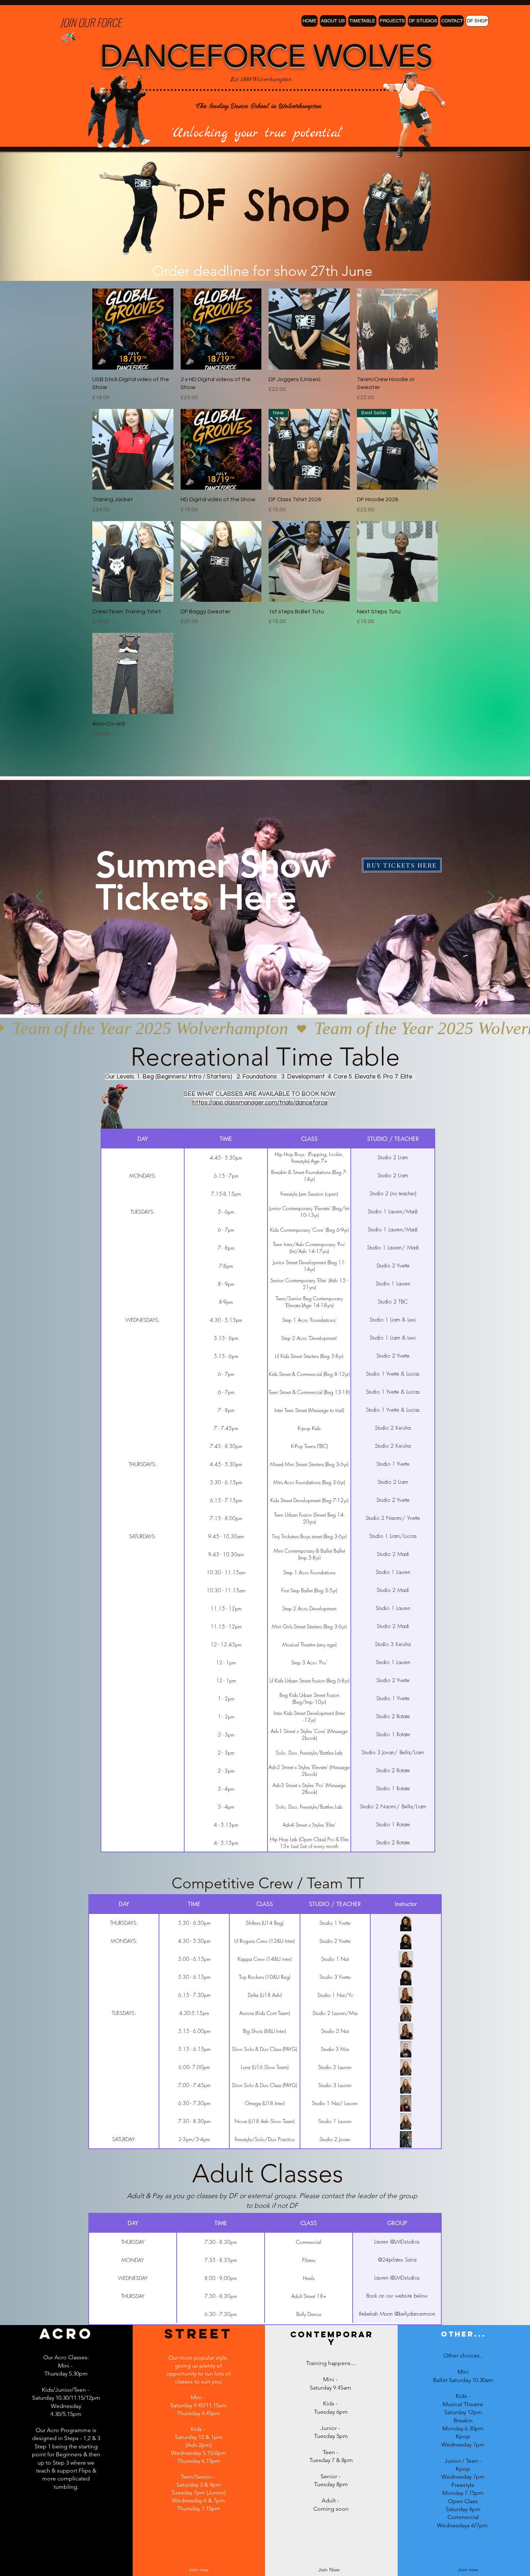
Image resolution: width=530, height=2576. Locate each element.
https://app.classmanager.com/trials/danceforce (260, 1103)
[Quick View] (133, 329)
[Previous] (39, 897)
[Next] (491, 897)
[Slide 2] (265, 996)
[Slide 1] (259, 996)
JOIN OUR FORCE (90, 22)
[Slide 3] (271, 996)
